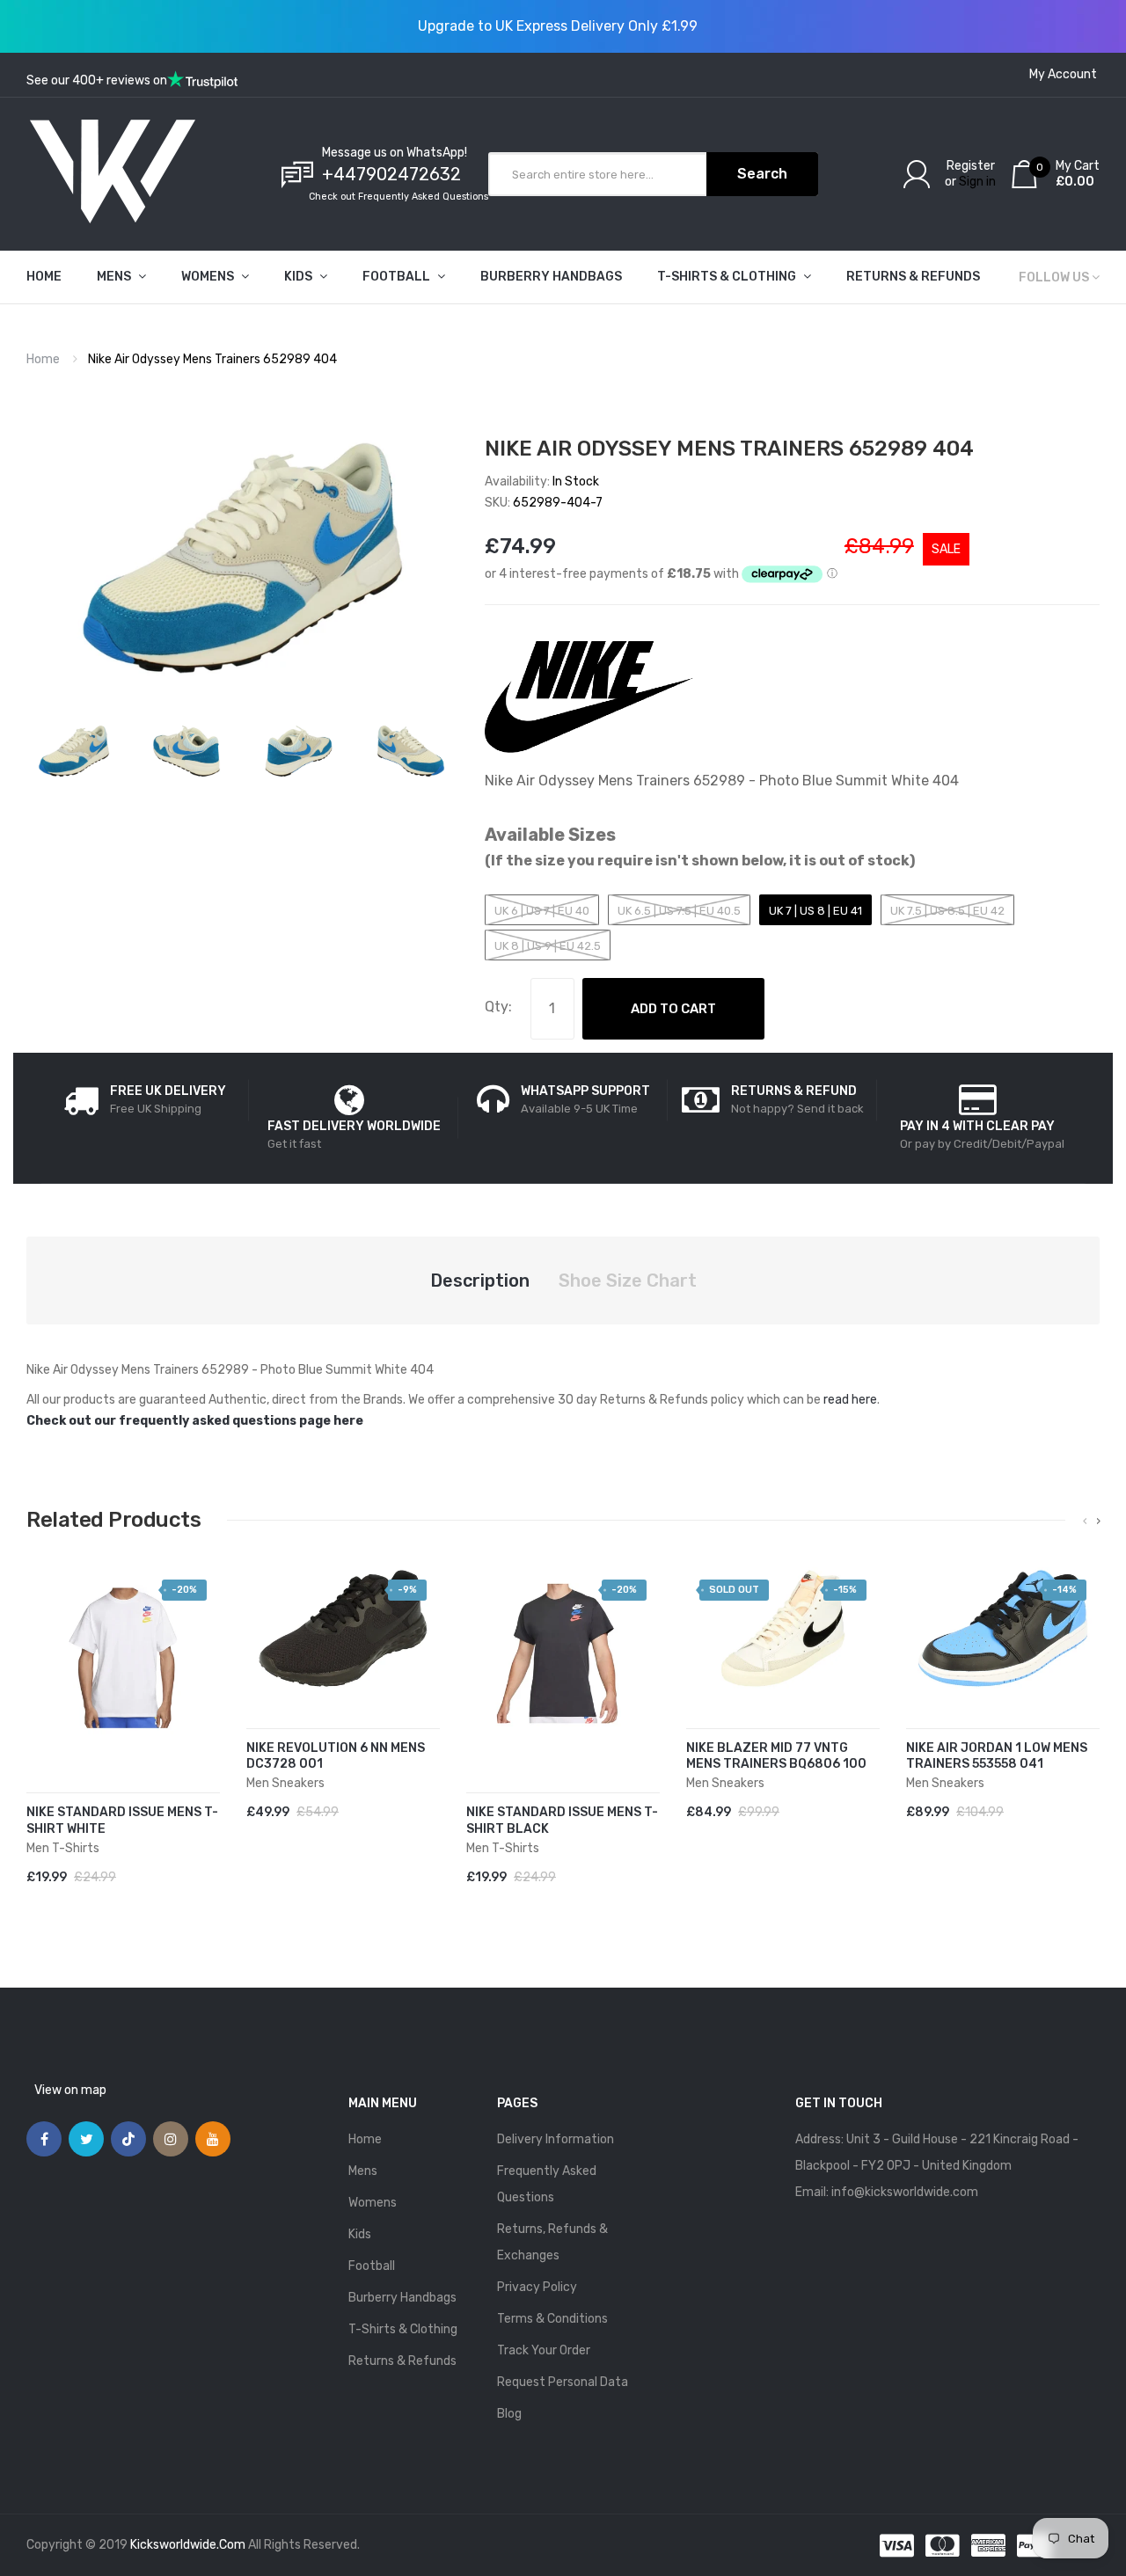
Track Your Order (544, 2350)
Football (372, 2266)
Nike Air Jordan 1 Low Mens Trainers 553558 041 (997, 1756)
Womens (373, 2203)
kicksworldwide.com (188, 2545)
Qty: (498, 1007)
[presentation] (1085, 1522)
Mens (363, 2171)
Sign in (977, 182)
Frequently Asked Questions (547, 2184)
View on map (70, 2090)
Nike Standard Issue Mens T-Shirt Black (562, 1821)
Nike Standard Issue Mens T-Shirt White (122, 1821)
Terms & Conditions (552, 2319)
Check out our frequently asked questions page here (195, 1421)
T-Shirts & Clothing (403, 2329)
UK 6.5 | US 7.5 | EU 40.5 (679, 911)
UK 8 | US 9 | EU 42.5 (548, 946)
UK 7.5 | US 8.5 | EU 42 (947, 911)
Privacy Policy (537, 2287)
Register (971, 166)
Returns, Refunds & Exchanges (552, 2242)
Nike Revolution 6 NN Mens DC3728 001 (336, 1756)
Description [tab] (480, 1281)
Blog (509, 2414)
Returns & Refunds (402, 2361)
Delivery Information (556, 2139)
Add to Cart (673, 1009)
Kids (360, 2234)
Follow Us (1054, 277)
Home (43, 359)
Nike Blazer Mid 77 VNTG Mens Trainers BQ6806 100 (776, 1756)
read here (850, 1400)
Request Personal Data (563, 2382)
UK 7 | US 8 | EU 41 (815, 911)
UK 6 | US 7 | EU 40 (542, 911)
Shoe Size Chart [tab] (628, 1281)
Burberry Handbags (402, 2298)
